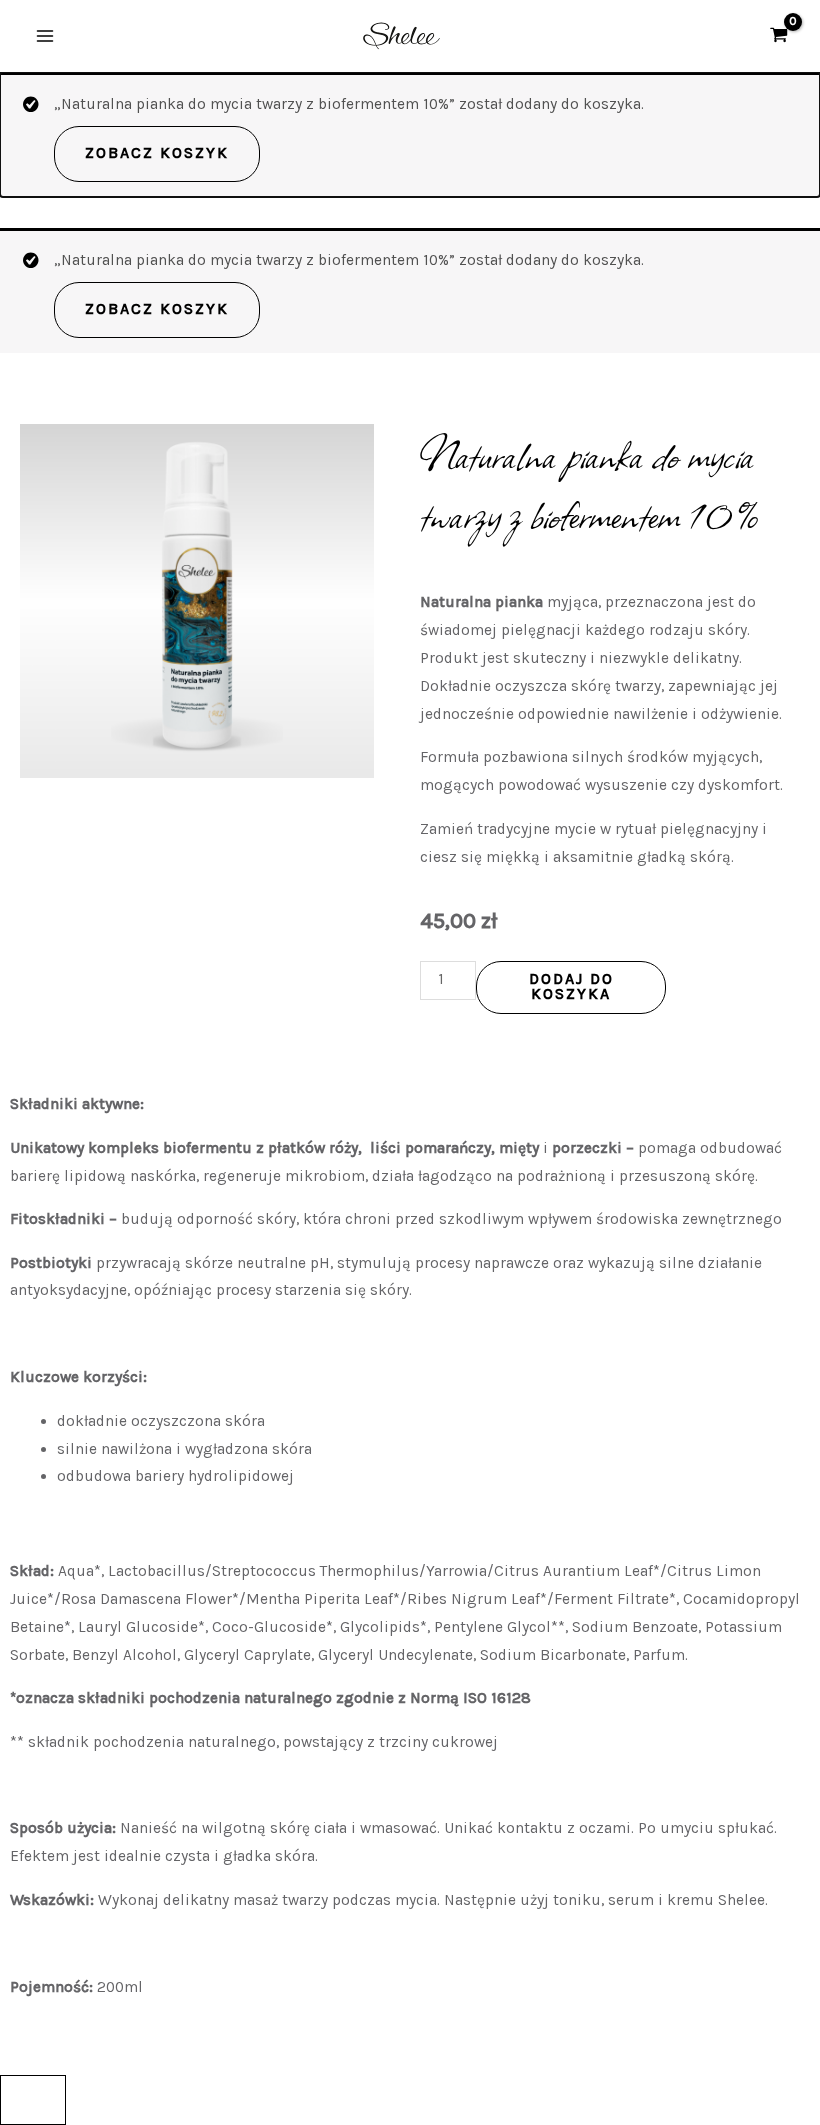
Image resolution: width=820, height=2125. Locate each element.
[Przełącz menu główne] (45, 36)
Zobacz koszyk (157, 153)
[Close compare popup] (33, 2100)
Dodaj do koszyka (571, 987)
